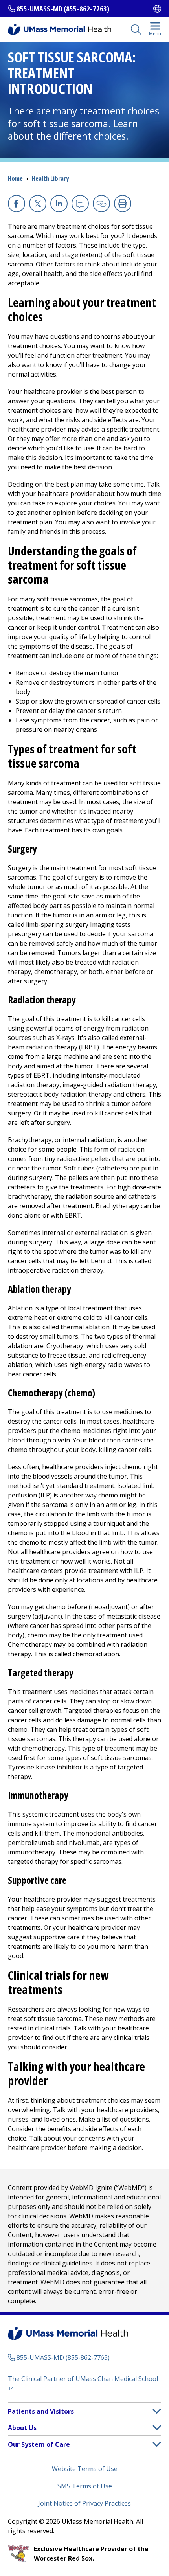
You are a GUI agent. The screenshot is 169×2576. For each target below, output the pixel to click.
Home (15, 178)
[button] (157, 2411)
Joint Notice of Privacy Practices (84, 2503)
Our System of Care (39, 2444)
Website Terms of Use (85, 2469)
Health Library (50, 178)
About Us (22, 2428)
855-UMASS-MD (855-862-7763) (63, 9)
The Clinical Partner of (84, 2378)
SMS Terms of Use (85, 2486)
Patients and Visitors (41, 2411)
